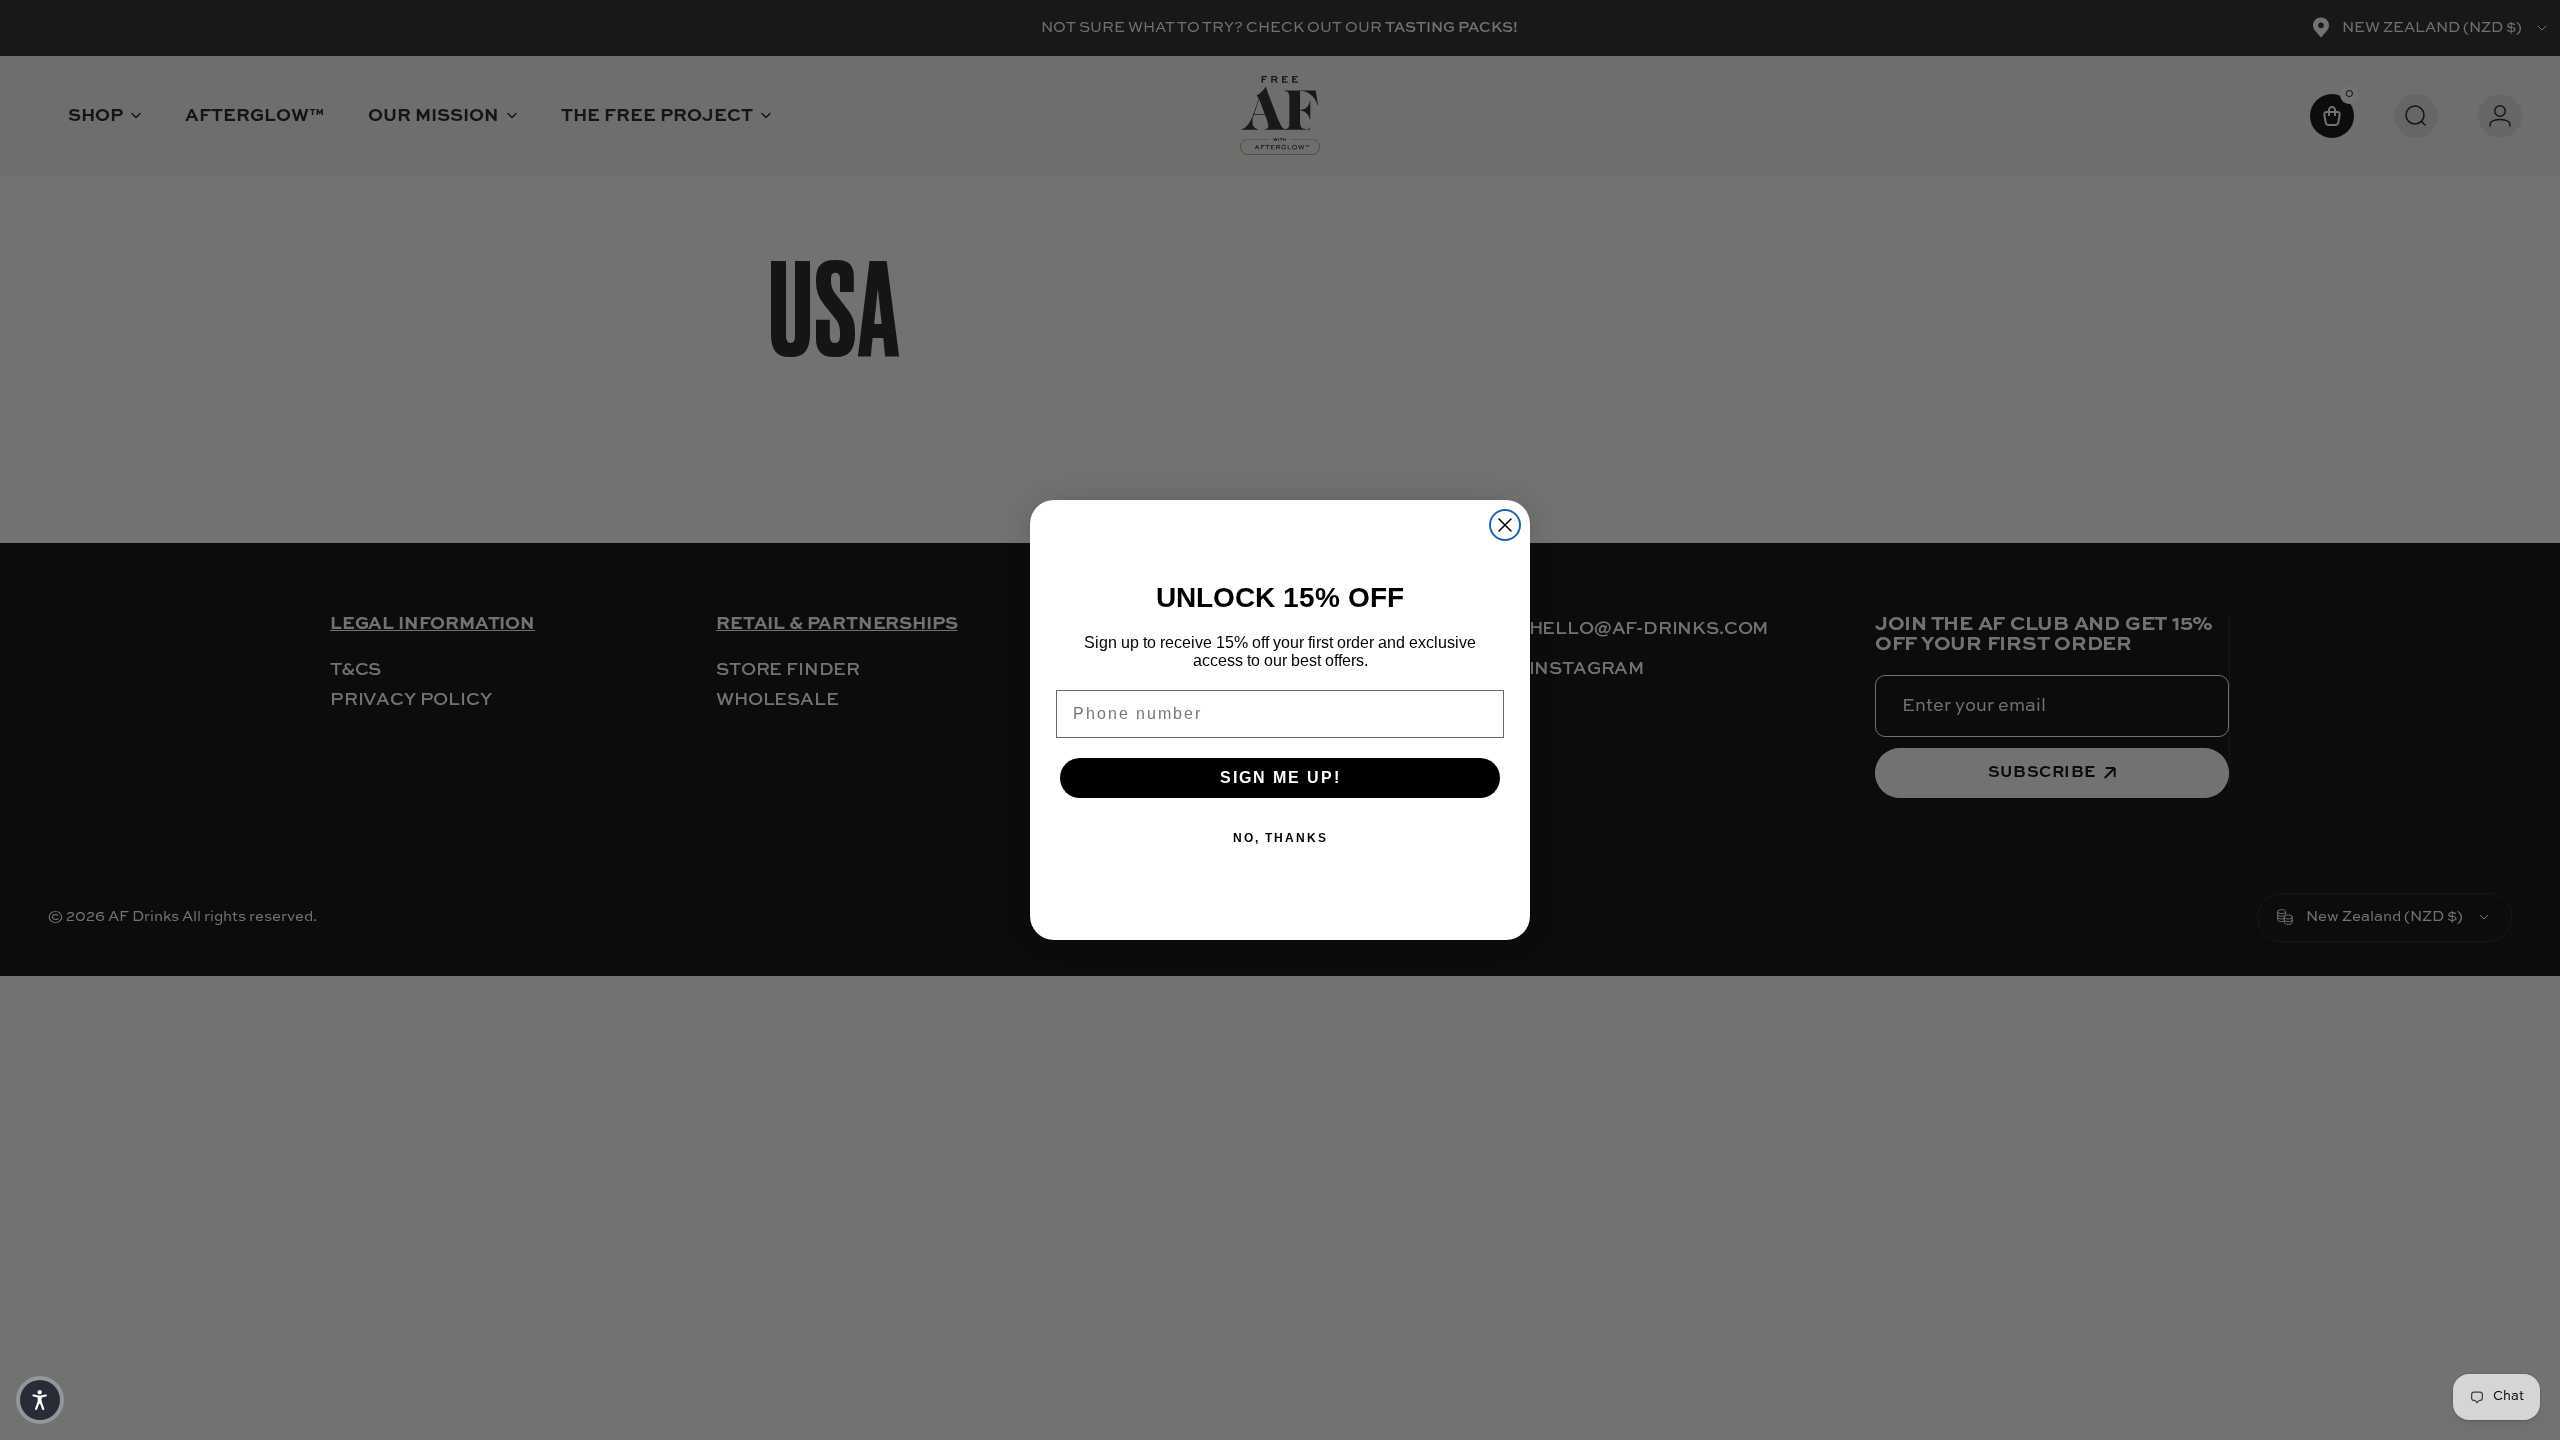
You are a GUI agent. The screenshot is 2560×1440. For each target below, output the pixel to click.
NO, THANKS (1280, 838)
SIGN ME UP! (1280, 777)
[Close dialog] (1505, 525)
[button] (40, 1400)
